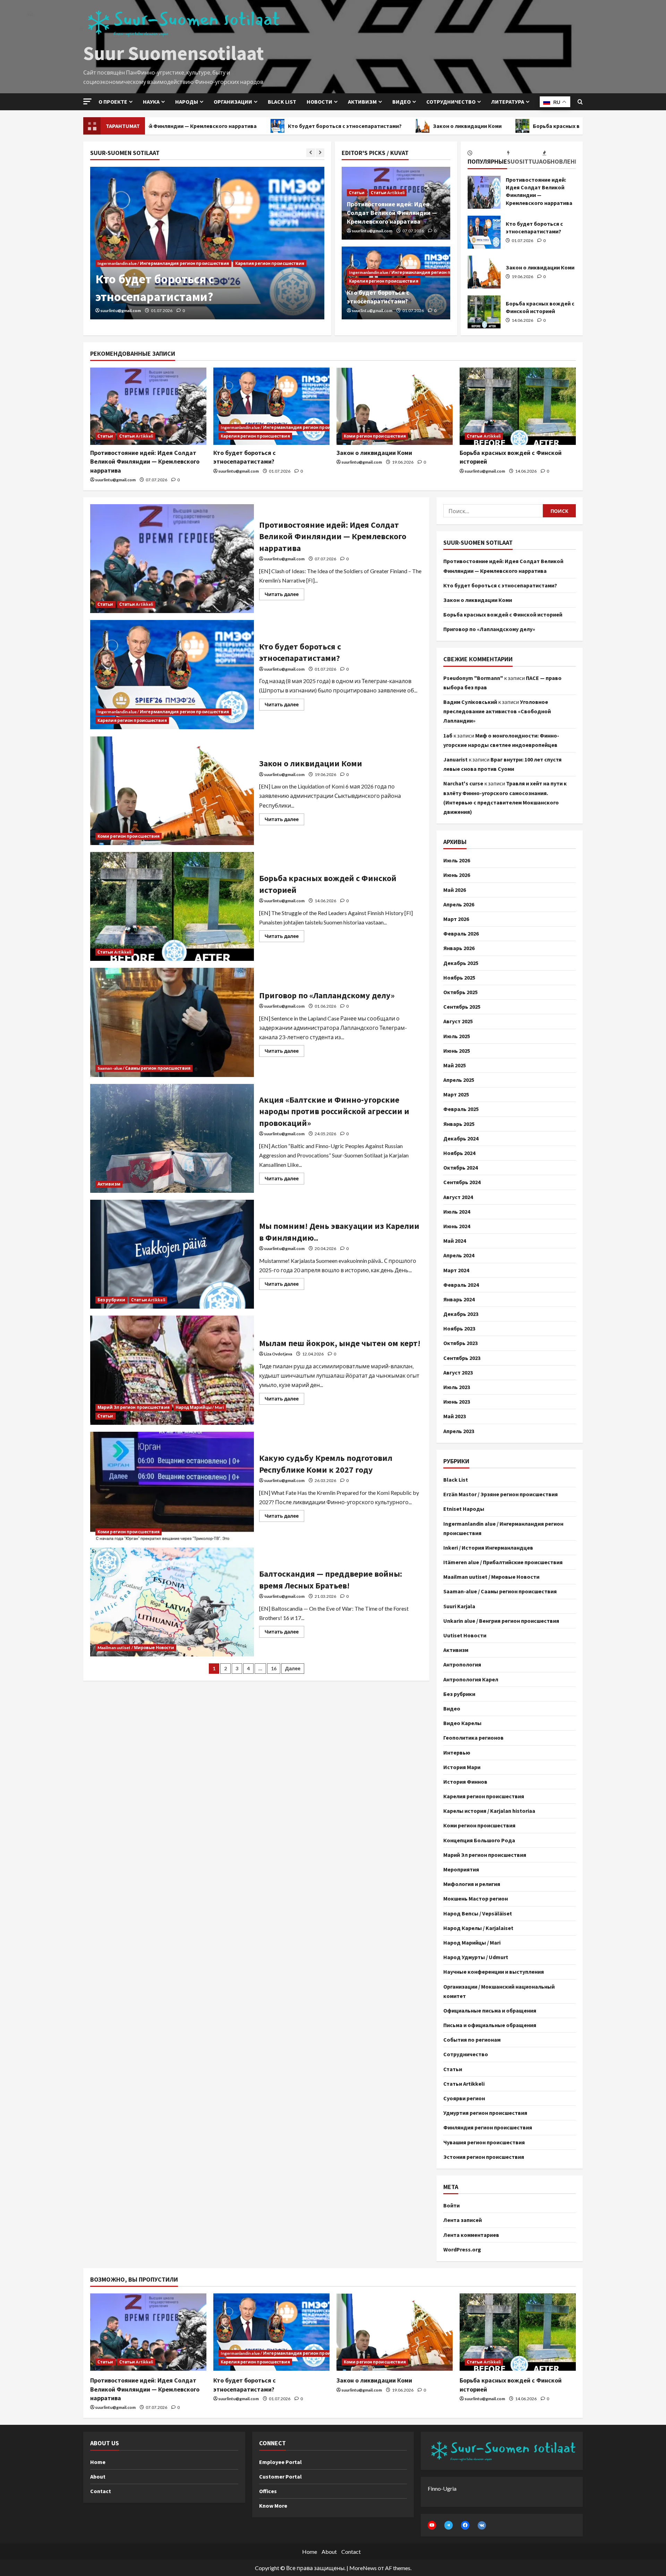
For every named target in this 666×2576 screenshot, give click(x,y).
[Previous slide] (311, 153)
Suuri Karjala (459, 1606)
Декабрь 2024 (461, 1138)
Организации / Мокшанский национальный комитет (499, 1991)
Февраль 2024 (461, 1285)
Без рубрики (111, 1300)
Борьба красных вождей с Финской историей (486, 126)
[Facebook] (465, 2525)
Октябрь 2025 (460, 992)
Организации (233, 102)
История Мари (462, 1767)
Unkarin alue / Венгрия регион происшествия (501, 1621)
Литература (508, 102)
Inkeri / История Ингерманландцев (488, 1548)
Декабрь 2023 (461, 1314)
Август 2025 (458, 1021)
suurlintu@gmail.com (121, 311)
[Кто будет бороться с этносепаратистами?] (271, 406)
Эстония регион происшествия (484, 2157)
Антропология (462, 1664)
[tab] (487, 158)
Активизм (362, 102)
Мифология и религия (472, 1884)
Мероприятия (461, 1869)
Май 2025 (455, 1065)
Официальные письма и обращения (490, 2010)
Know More (273, 2506)
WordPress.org (462, 2249)
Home (98, 2462)
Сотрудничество (451, 102)
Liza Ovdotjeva (278, 1354)
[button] (87, 101)
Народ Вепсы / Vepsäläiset (478, 1913)
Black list (282, 102)
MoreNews (363, 2568)
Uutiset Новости (465, 1635)
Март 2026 (456, 919)
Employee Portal (280, 2462)
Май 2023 (455, 1416)
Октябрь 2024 (460, 1168)
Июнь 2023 (457, 1402)
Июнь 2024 (457, 1226)
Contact (101, 2491)
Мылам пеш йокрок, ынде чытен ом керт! (172, 1370)
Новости (319, 102)
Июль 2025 (457, 1036)
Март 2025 (456, 1094)
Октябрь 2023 (460, 1343)
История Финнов (465, 1782)
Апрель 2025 (459, 1080)
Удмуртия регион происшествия (485, 2113)
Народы (187, 102)
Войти (451, 2205)
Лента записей (463, 2220)
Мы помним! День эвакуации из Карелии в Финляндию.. (172, 1254)
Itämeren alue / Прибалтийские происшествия (503, 1562)
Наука (151, 102)
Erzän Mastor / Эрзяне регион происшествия (501, 1494)
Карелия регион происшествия (384, 281)
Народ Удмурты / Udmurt (476, 1957)
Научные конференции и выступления (494, 1972)
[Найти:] (493, 511)
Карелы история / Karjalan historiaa (489, 1811)
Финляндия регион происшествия (488, 2127)
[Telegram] (449, 2525)
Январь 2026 (459, 948)
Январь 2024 (459, 1299)
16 (274, 1668)
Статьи (357, 193)
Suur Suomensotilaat (174, 53)
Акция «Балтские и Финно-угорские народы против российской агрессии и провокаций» (172, 1138)
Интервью (457, 1752)
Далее (293, 1668)
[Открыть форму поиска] (580, 102)
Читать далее (284, 593)
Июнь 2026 (457, 875)
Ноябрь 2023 (459, 1328)
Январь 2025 (459, 1124)
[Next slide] (320, 153)
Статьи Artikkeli (388, 193)
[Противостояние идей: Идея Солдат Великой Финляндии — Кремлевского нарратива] (148, 406)
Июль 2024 (457, 1212)
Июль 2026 (457, 860)
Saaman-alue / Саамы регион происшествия (144, 1068)
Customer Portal (280, 2476)
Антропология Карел (471, 1679)
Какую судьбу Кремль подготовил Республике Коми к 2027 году (172, 1486)
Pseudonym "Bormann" (473, 678)
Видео (402, 102)
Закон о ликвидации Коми (361, 126)
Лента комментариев (471, 2235)
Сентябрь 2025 (462, 1007)
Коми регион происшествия (129, 281)
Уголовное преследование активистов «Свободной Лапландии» (497, 711)
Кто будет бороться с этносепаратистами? (238, 126)
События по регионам (472, 2040)
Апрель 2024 (459, 1255)
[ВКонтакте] (482, 2525)
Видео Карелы (462, 1723)
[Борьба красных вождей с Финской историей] (518, 406)
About (98, 2476)
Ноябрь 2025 (459, 977)
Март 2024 (456, 1270)
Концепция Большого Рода (479, 1840)
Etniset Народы (464, 1509)
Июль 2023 (457, 1387)
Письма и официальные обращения (490, 2025)
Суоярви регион (464, 2098)
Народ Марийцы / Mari (200, 1407)
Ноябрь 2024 (459, 1153)
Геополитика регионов (473, 1738)
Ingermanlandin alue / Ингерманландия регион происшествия (415, 272)
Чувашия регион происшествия (484, 2142)
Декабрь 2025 (461, 963)
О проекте (113, 102)
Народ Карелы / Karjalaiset (478, 1928)
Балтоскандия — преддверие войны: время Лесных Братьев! (172, 1602)
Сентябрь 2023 (462, 1358)
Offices (268, 2491)
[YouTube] (432, 2525)
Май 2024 (455, 1241)
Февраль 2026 (461, 933)
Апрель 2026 (459, 904)
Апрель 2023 (459, 1431)
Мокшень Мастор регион (476, 1898)
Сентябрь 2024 (462, 1182)
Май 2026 (455, 890)
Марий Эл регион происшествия (134, 1407)
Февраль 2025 (461, 1109)
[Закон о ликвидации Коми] (207, 243)
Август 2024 (458, 1197)
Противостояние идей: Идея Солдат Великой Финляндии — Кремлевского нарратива (392, 213)
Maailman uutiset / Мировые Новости (136, 1648)
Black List (456, 1480)
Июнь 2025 (457, 1051)
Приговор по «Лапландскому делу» (172, 1022)
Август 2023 (458, 1372)
